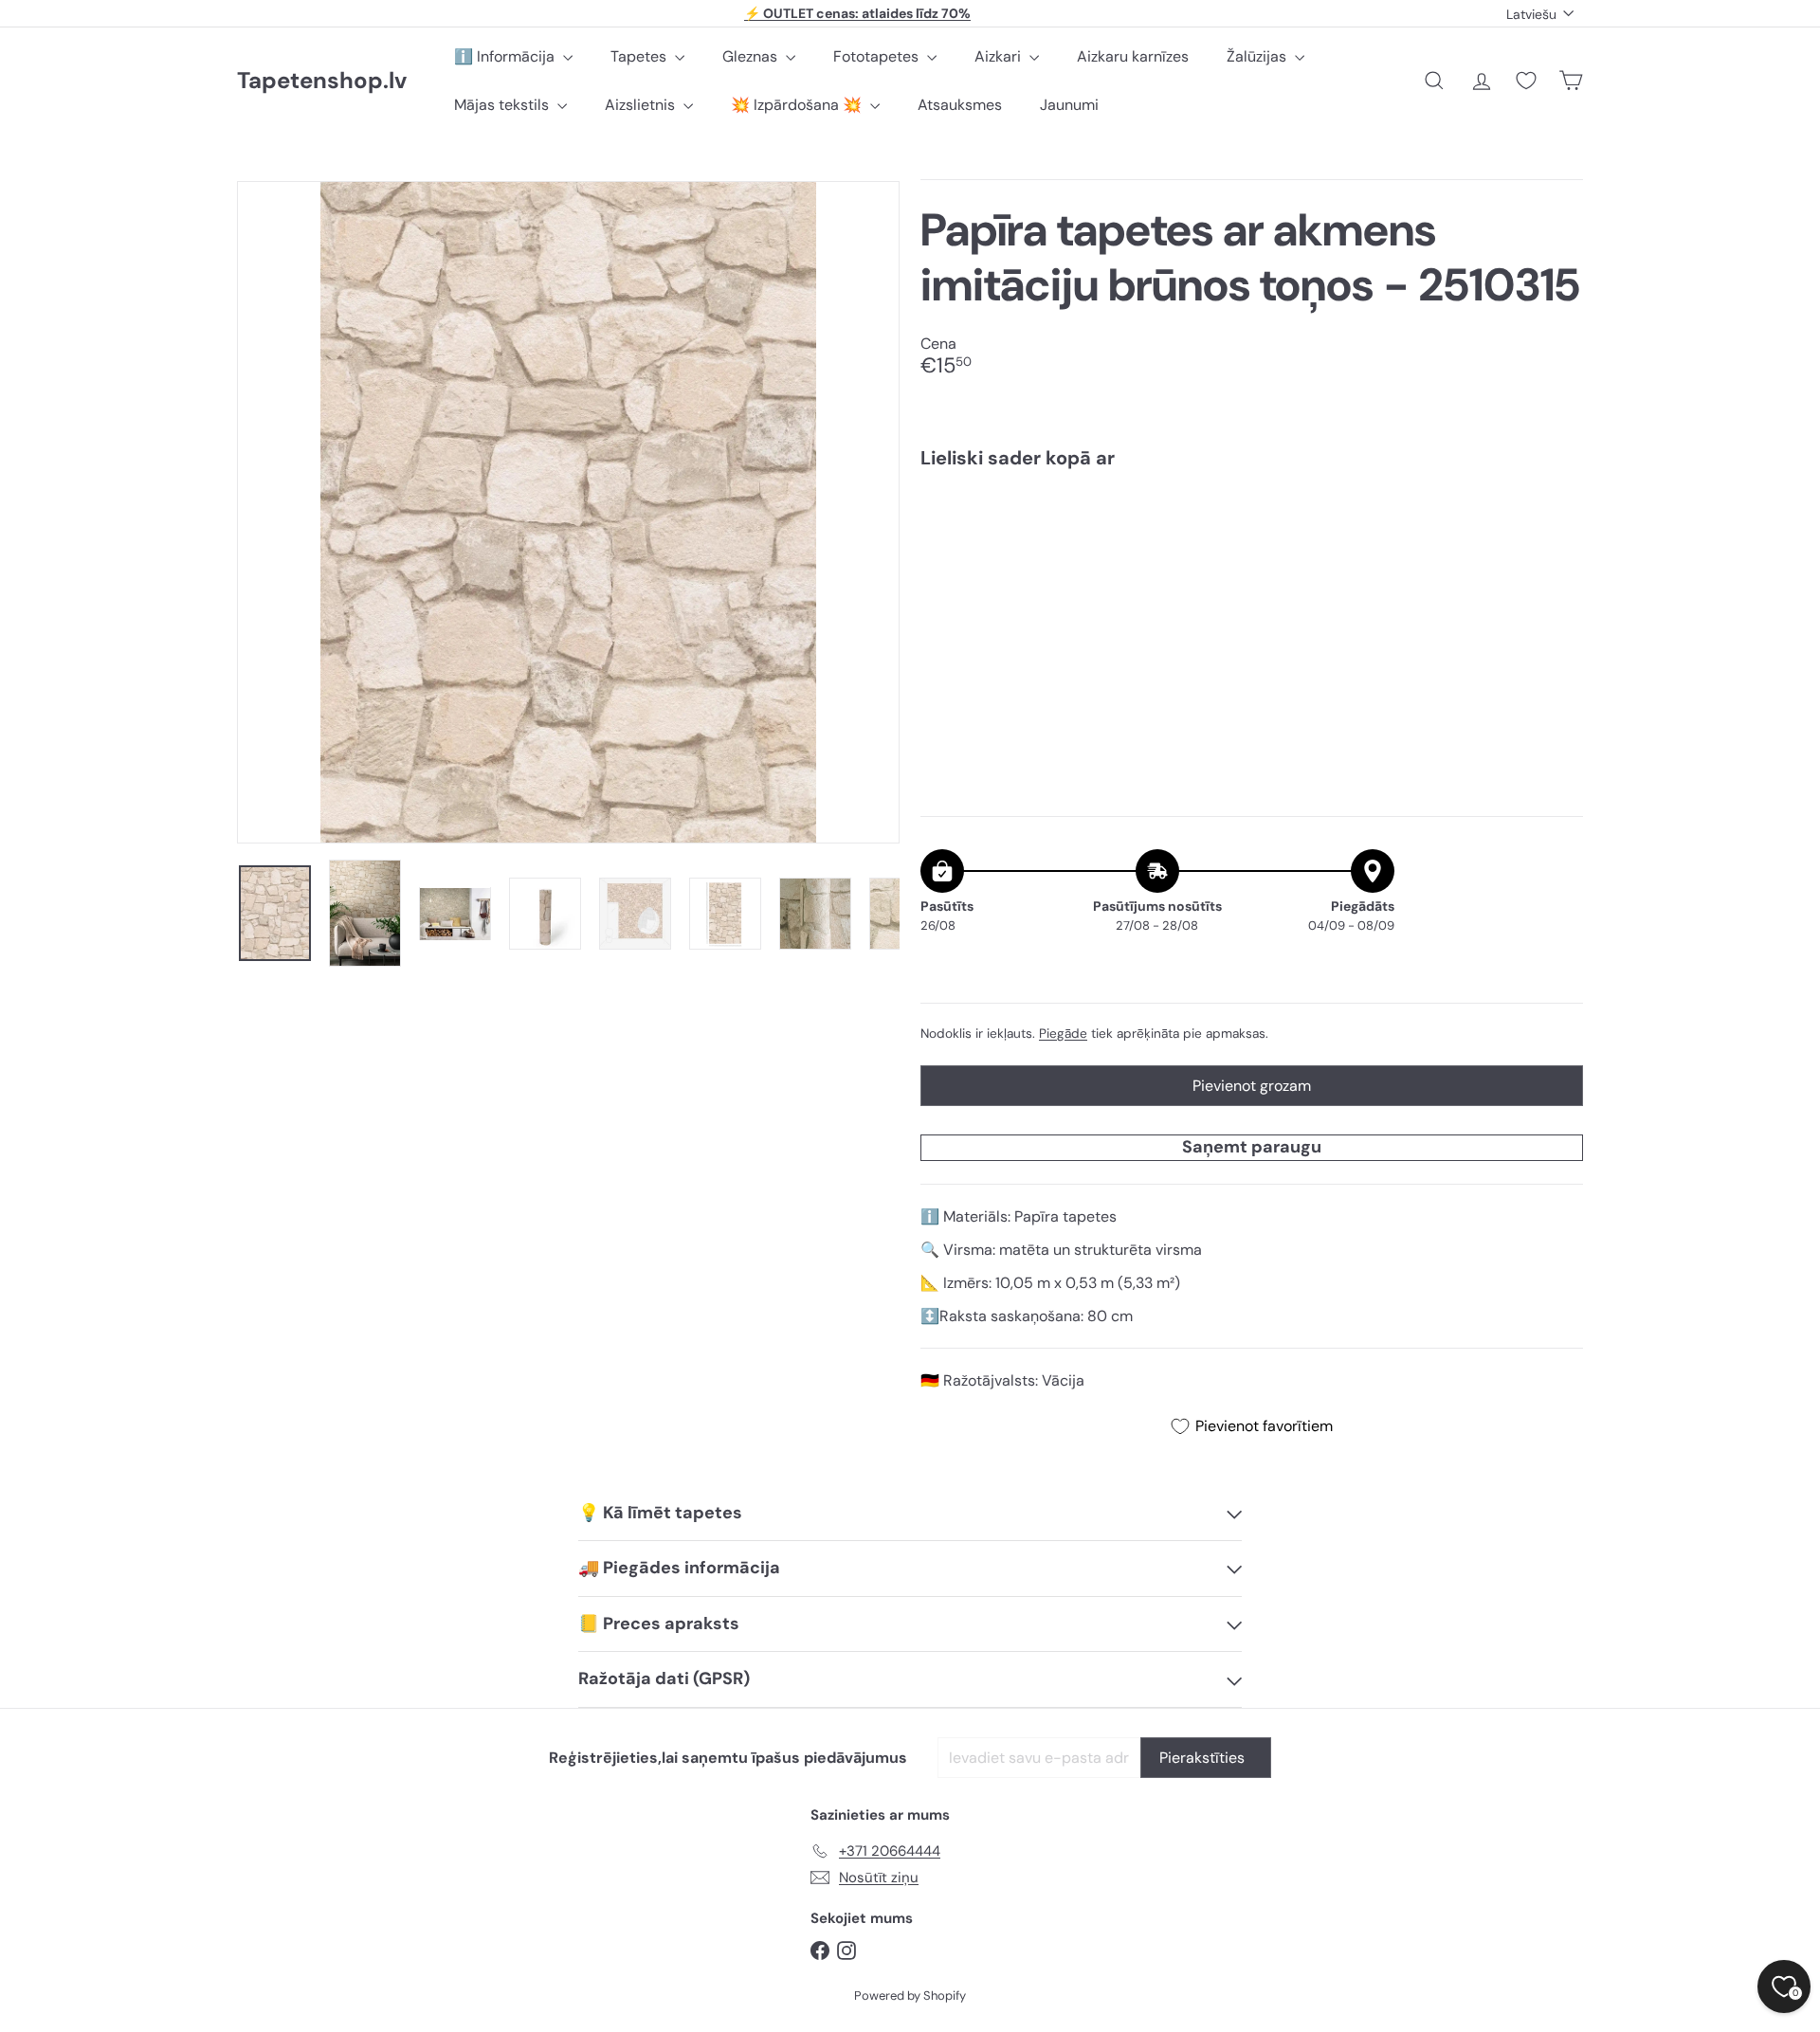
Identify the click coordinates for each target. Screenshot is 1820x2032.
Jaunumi (1069, 105)
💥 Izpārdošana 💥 (798, 105)
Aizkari (1000, 56)
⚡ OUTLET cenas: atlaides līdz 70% (857, 13)
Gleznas (752, 56)
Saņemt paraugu (1252, 1147)
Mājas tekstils (503, 105)
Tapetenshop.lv (322, 81)
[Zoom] (568, 512)
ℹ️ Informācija (506, 56)
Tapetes (640, 56)
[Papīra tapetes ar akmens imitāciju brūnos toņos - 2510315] (1252, 549)
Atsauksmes (960, 105)
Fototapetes (878, 56)
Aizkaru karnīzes (1133, 56)
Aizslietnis (642, 105)
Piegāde (1063, 1034)
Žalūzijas (1258, 56)
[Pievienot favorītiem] (1558, 523)
